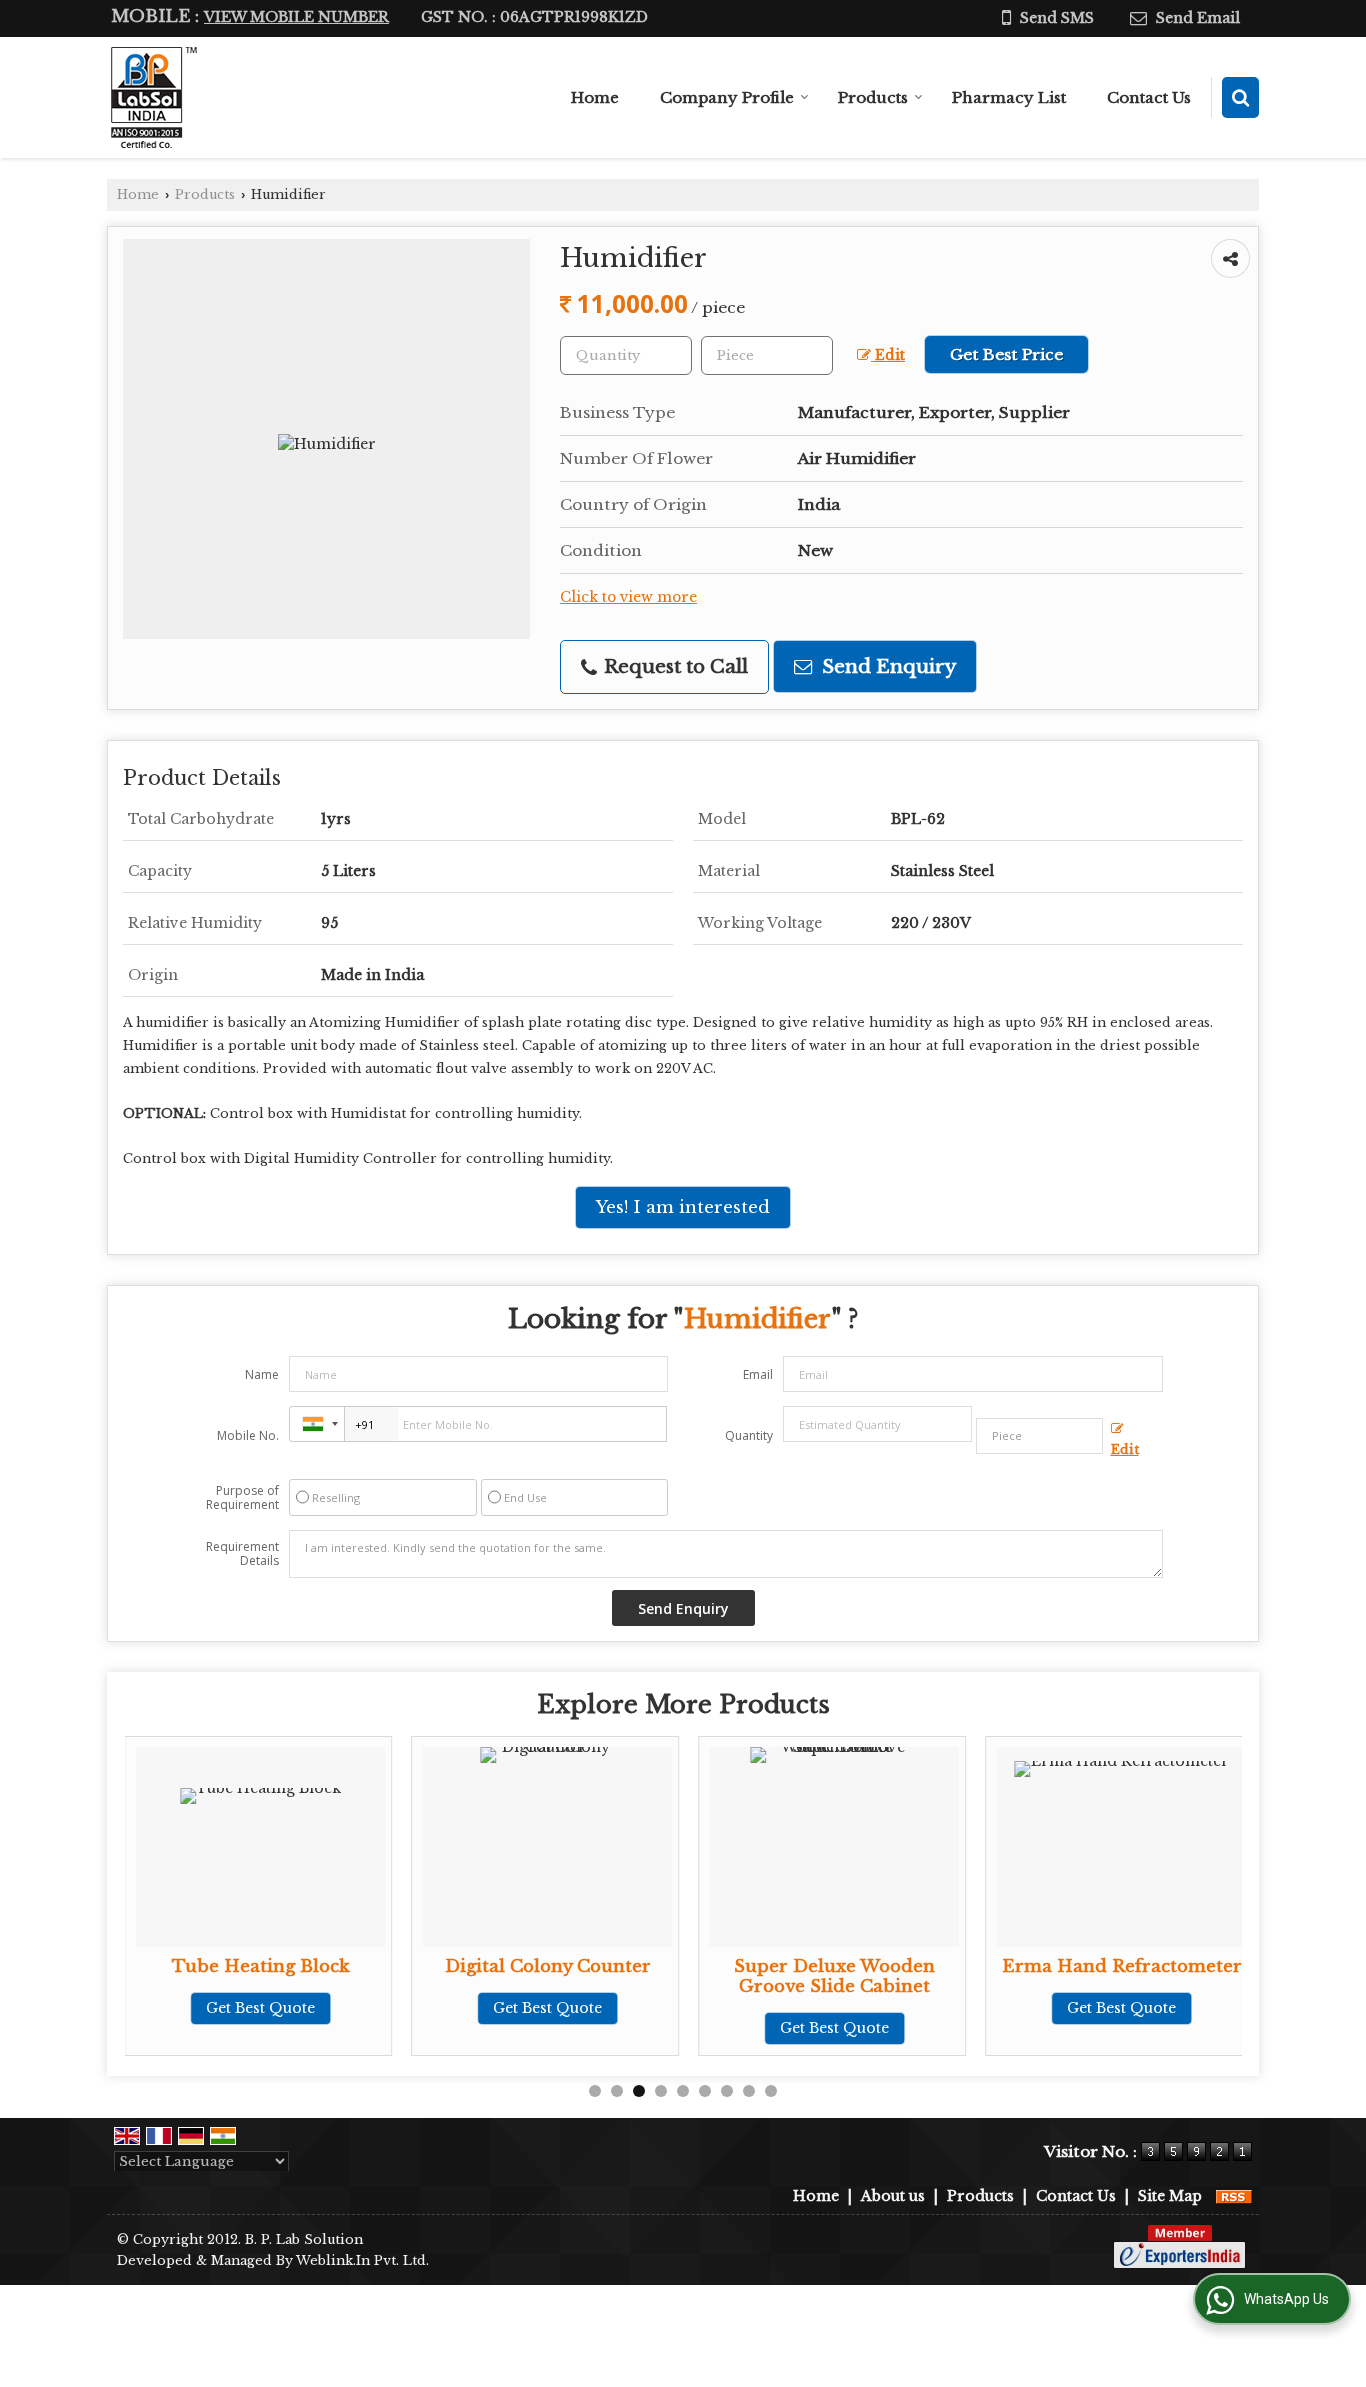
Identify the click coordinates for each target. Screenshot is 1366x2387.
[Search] (1240, 97)
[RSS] (1234, 2196)
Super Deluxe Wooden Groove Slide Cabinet (834, 1976)
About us (893, 2196)
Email (758, 1374)
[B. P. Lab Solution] (152, 97)
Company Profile (727, 97)
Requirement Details (242, 1554)
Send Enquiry (886, 666)
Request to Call (673, 666)
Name (262, 1374)
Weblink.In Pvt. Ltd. (362, 2260)
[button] (296, 17)
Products (873, 97)
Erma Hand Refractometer (1122, 1966)
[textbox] (767, 355)
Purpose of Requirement (242, 1498)
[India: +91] (317, 1424)
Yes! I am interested (683, 1207)
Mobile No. (248, 1435)
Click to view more (628, 597)
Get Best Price (1006, 354)
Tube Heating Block (261, 1966)
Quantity (749, 1435)
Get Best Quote (260, 2008)
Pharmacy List (1009, 97)
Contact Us (1149, 97)
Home (595, 97)
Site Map (1170, 2196)
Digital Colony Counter (548, 1966)
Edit (888, 355)
